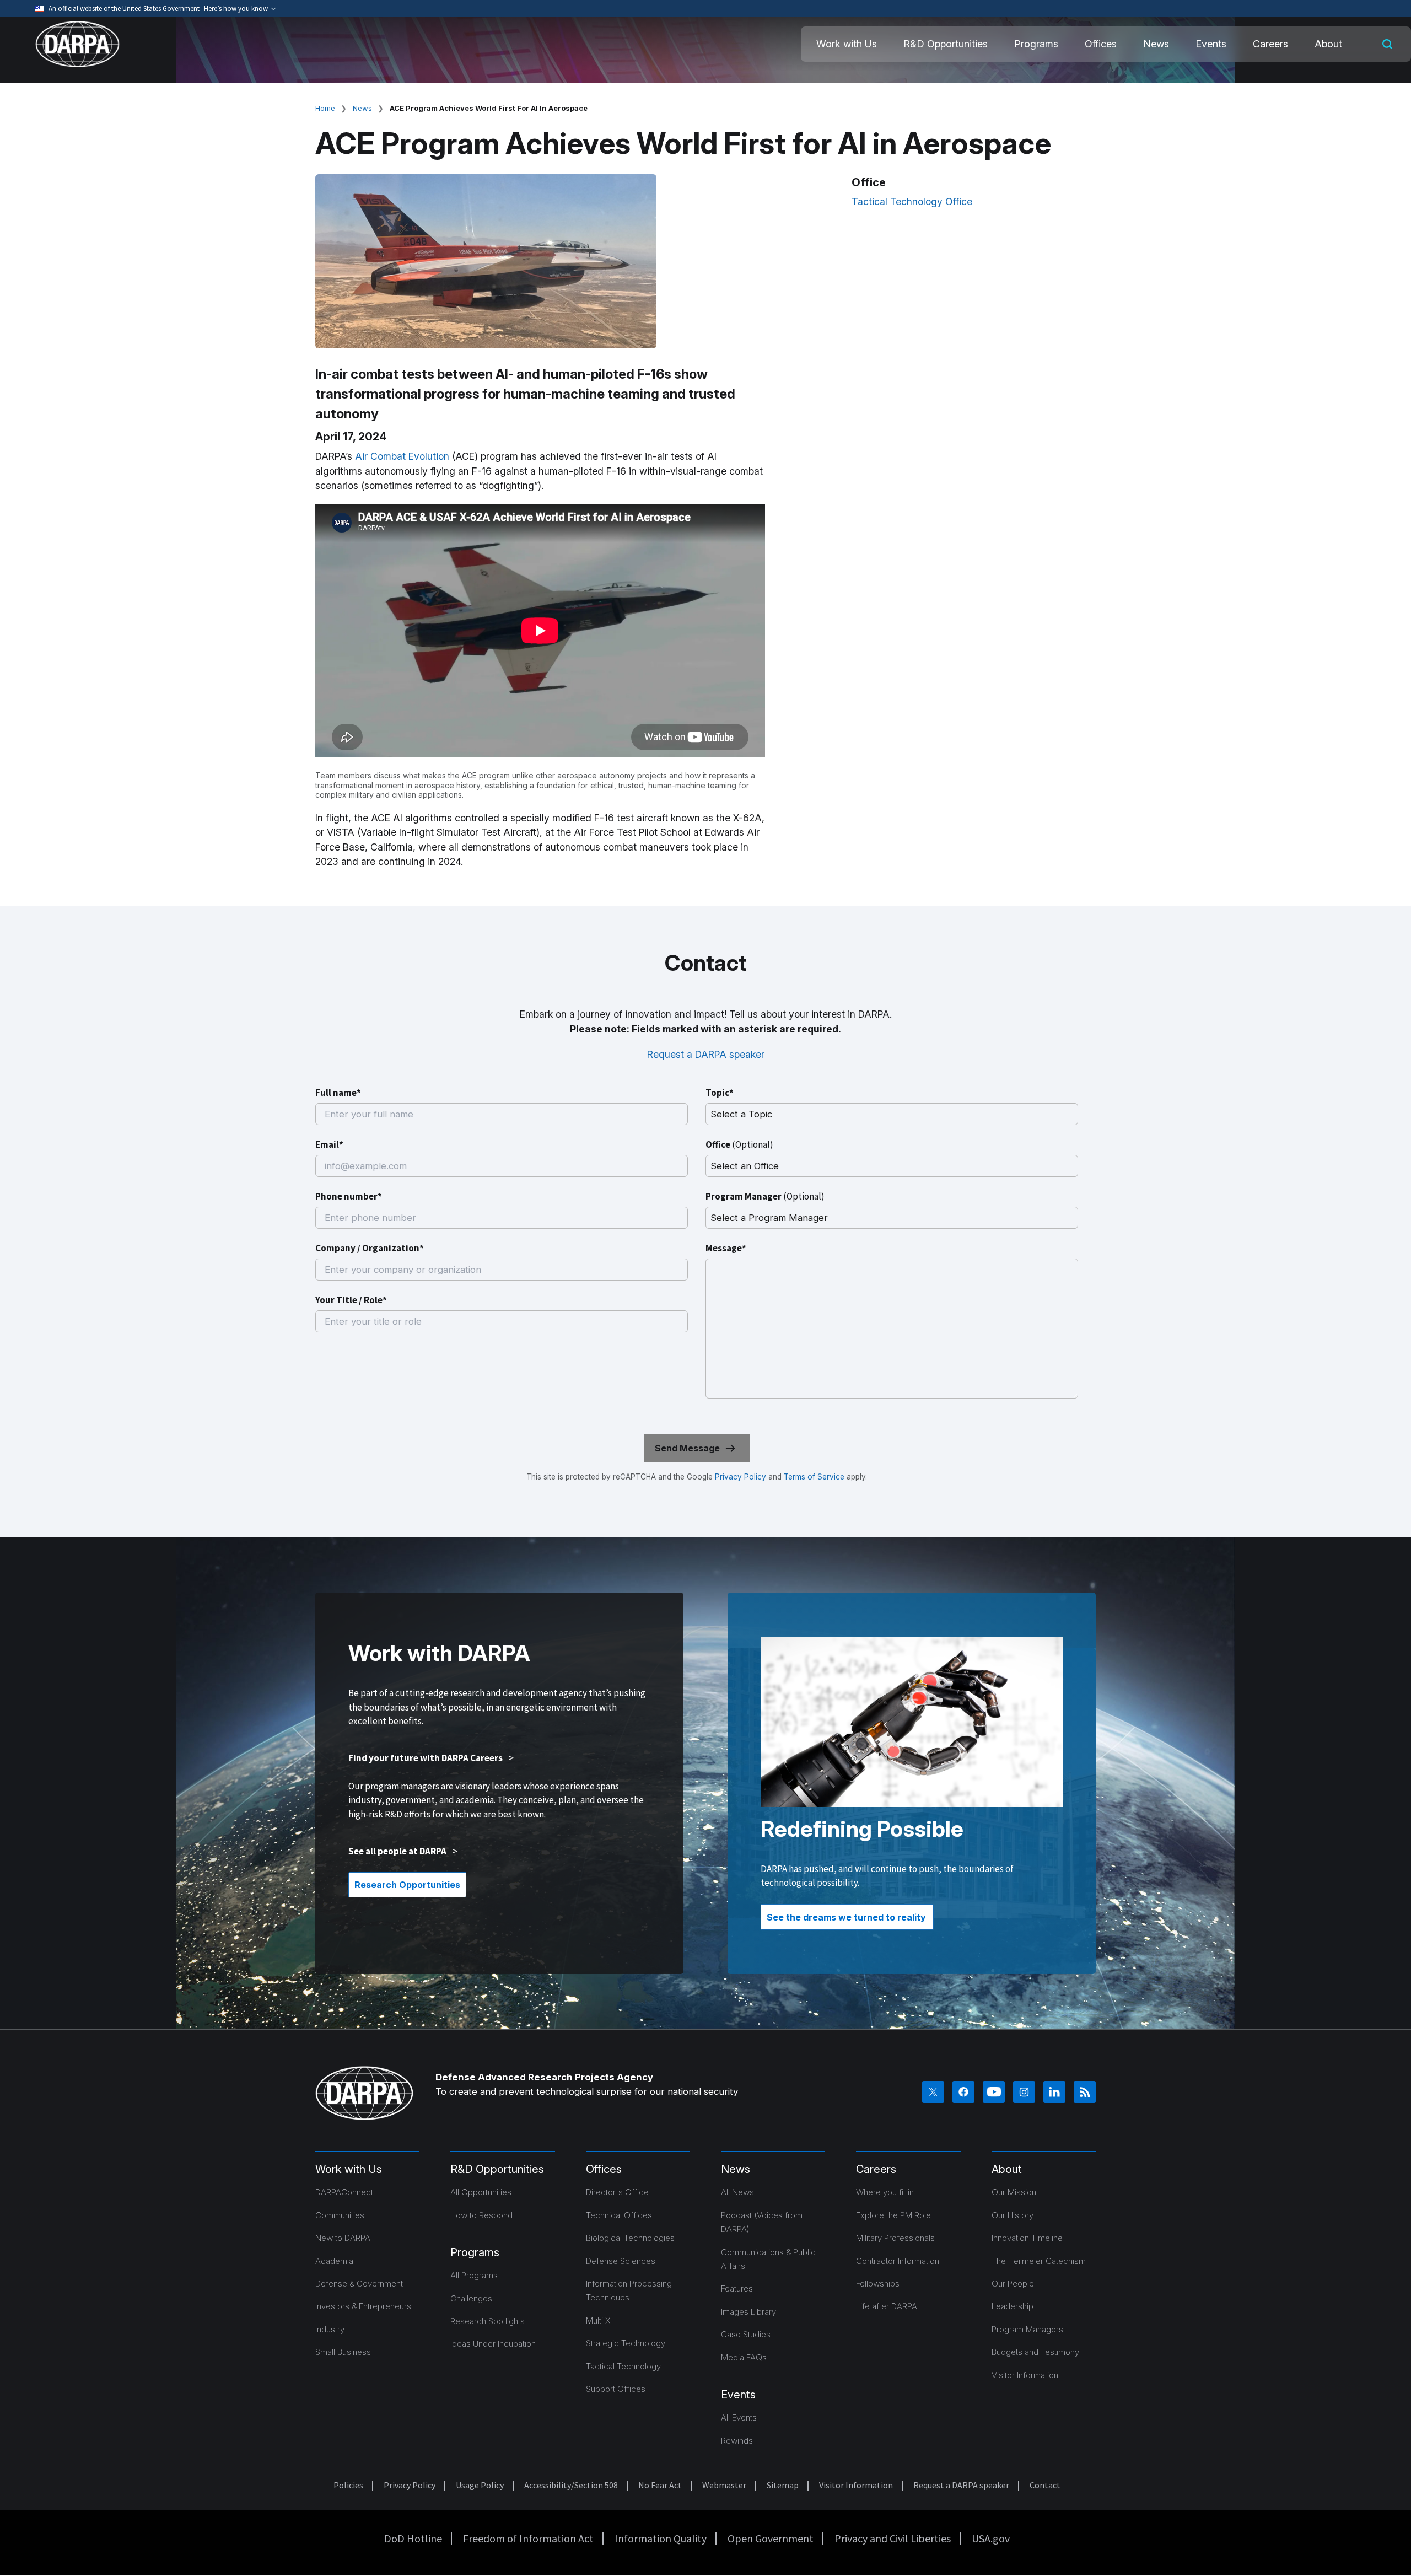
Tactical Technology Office (912, 201)
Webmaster (724, 2485)
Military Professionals (895, 2238)
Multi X (598, 2320)
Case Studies (746, 2334)
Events (1211, 44)
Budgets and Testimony (1035, 2352)
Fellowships (878, 2284)
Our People (1013, 2284)
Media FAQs (744, 2357)
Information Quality (661, 2538)
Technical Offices (619, 2215)
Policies (348, 2485)
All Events (739, 2418)
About (1328, 44)
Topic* (720, 1093)
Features (737, 2289)
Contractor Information (898, 2261)
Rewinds (737, 2441)
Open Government (771, 2538)
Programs (1036, 44)
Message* (726, 1248)
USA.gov (991, 2538)
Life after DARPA (887, 2306)
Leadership (1013, 2306)
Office (739, 1144)
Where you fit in (885, 2192)
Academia (334, 2261)
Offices (1101, 44)
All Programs (474, 2275)
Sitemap (783, 2485)
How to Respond (481, 2215)
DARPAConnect (344, 2192)
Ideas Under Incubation (493, 2344)
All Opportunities (481, 2192)
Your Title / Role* (351, 1300)
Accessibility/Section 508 (571, 2485)
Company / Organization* (370, 1248)
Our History (1013, 2215)
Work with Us (847, 44)
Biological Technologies (630, 2238)
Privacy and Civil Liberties (893, 2538)
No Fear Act (660, 2485)
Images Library (748, 2312)
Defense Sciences (621, 2261)
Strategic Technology (626, 2343)
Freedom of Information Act (528, 2538)
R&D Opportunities (946, 44)
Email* (329, 1144)
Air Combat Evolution (402, 456)
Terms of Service (813, 1477)
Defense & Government (359, 2284)
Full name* (338, 1093)
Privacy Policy (740, 1477)
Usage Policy (480, 2485)
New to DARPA (343, 2238)
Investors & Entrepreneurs (363, 2306)
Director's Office (617, 2192)
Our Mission (1014, 2192)
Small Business (343, 2352)
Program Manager (765, 1196)
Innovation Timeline (1027, 2238)
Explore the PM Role (893, 2215)
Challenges (471, 2298)
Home (325, 108)
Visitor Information (1025, 2375)
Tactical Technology (623, 2366)
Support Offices (616, 2389)
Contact (1045, 2485)
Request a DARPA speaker (706, 1054)
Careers (1270, 44)
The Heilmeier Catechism (1039, 2261)
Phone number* (349, 1196)
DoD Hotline (413, 2538)
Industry (330, 2329)
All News (737, 2192)
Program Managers (1027, 2329)
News (1156, 44)
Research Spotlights (488, 2321)
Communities (340, 2215)
